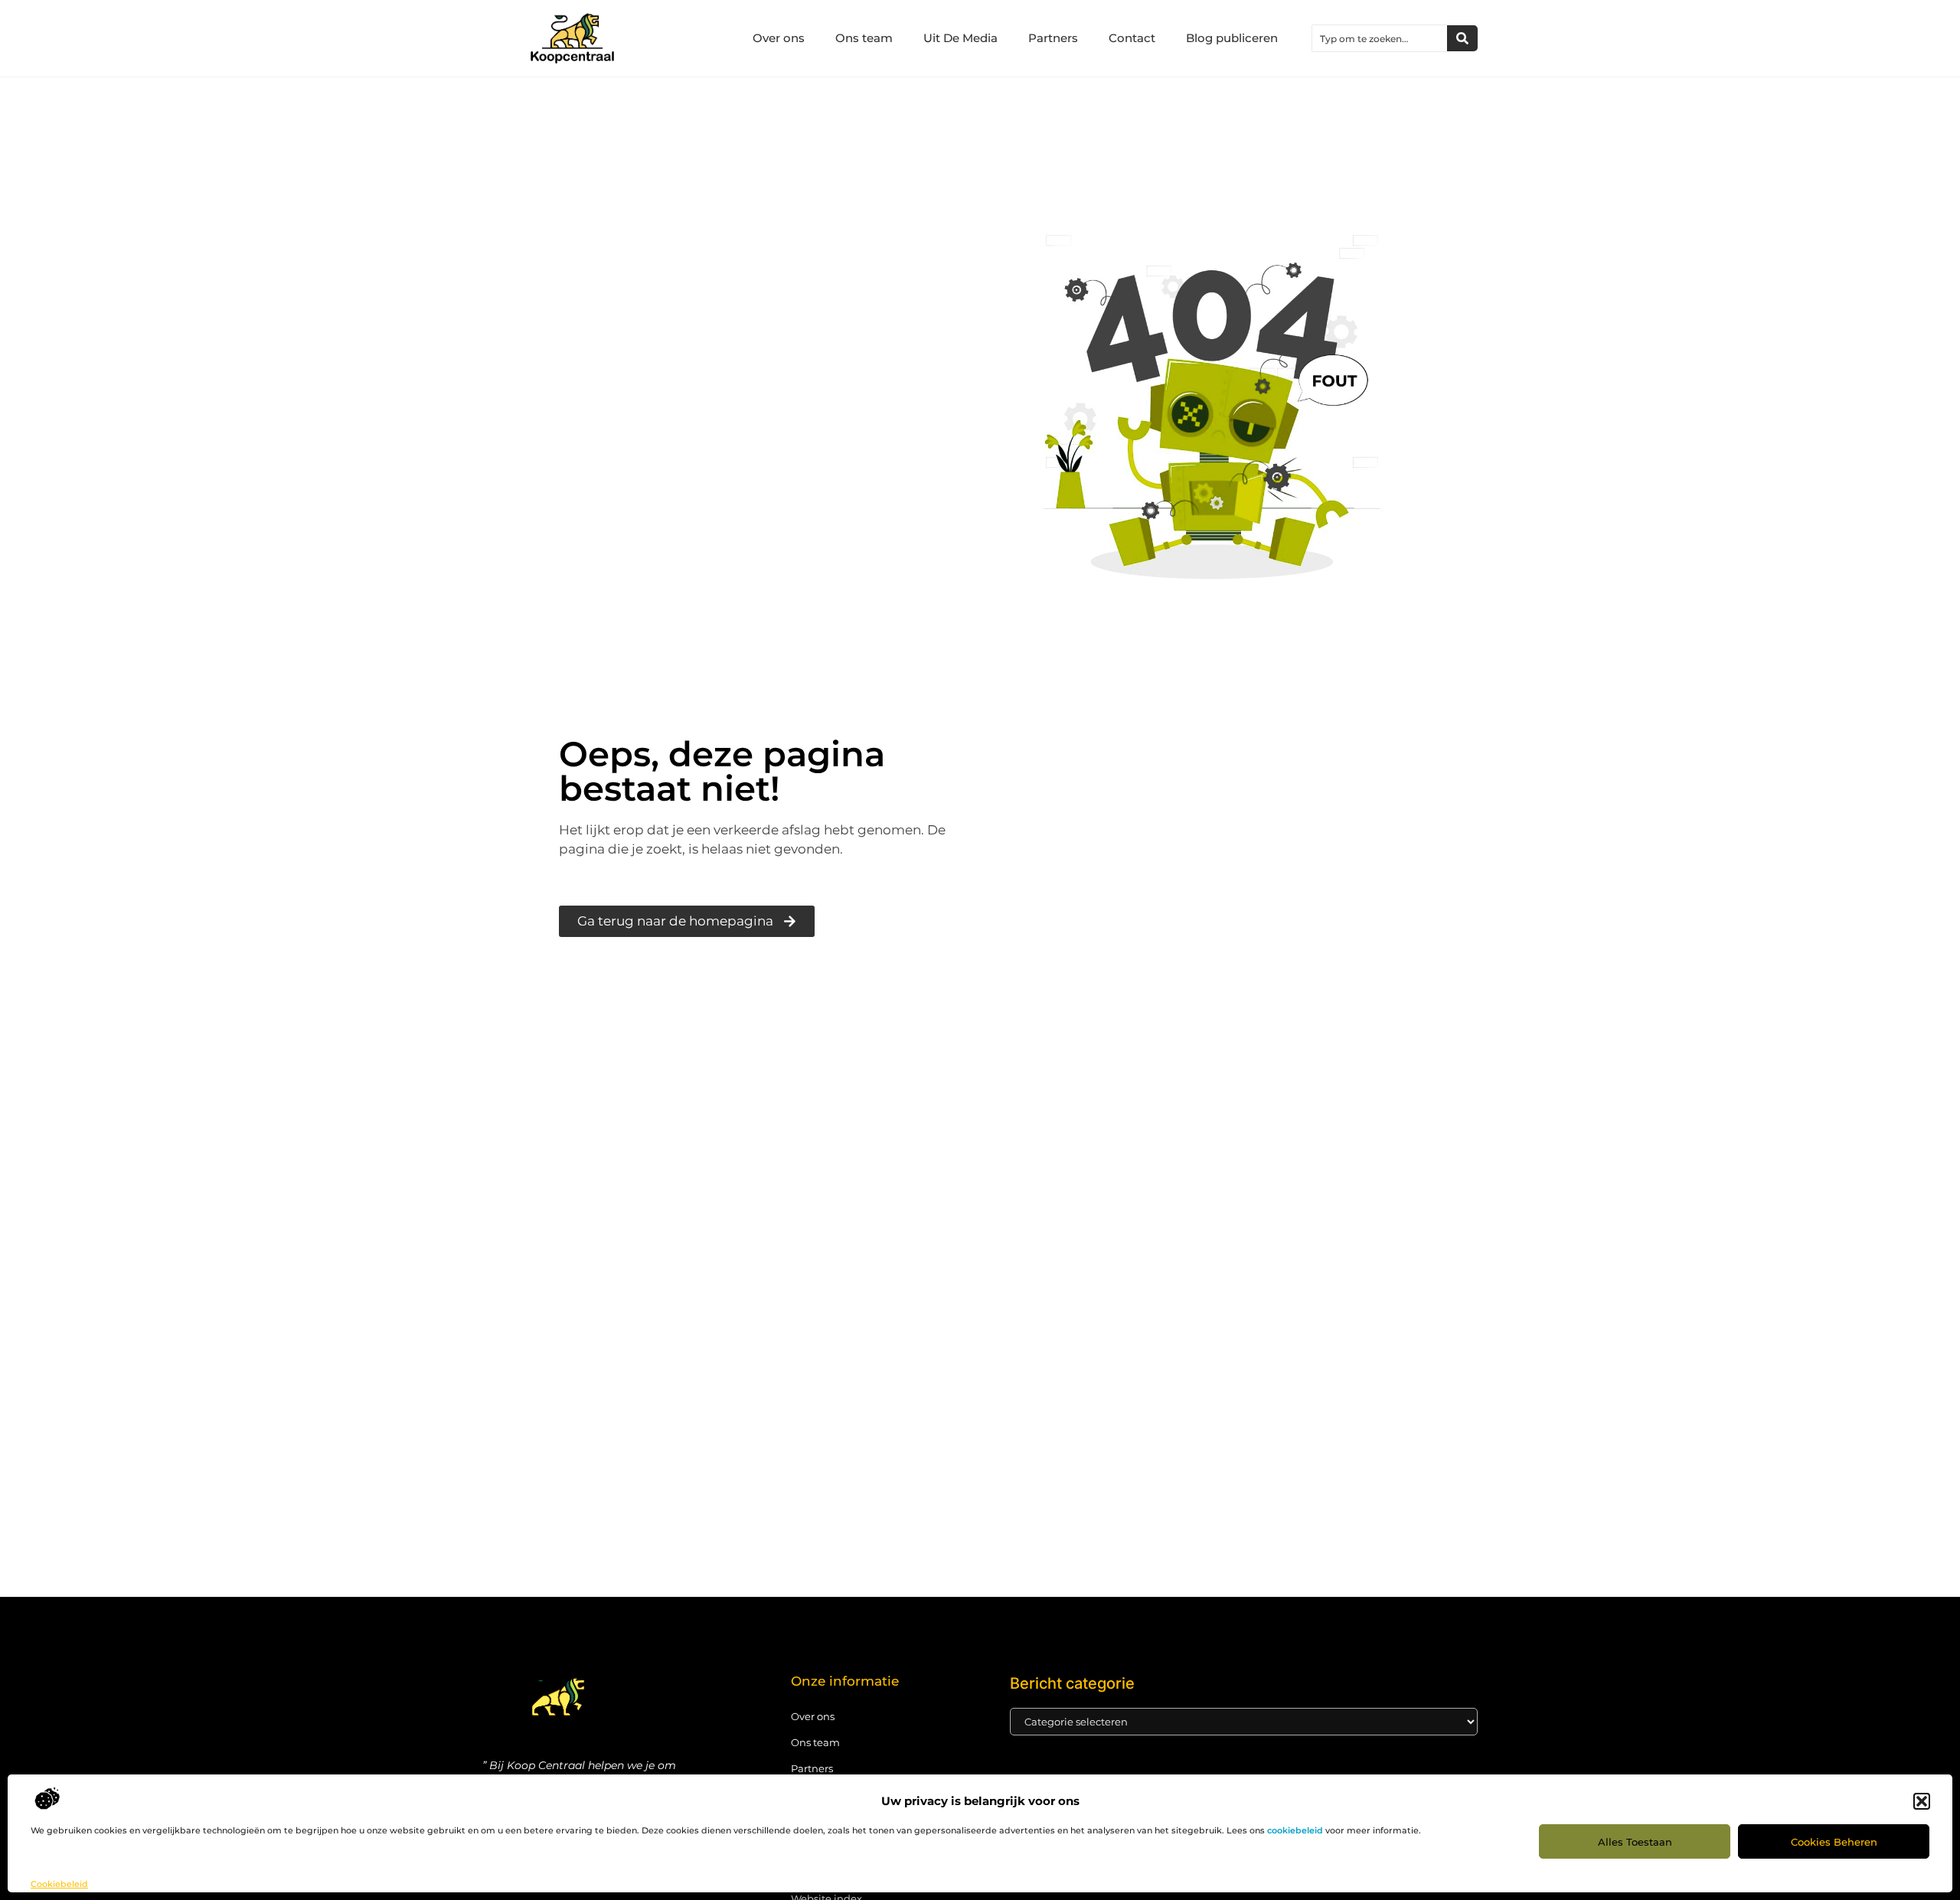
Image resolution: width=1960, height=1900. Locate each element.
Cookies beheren (1834, 1842)
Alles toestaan (1635, 1842)
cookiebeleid (1295, 1830)
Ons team (864, 38)
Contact (1132, 38)
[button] (1922, 1801)
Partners (1053, 38)
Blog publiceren (1232, 38)
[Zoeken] (1462, 38)
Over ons (779, 38)
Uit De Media (960, 38)
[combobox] (1380, 38)
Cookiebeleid (59, 1884)
